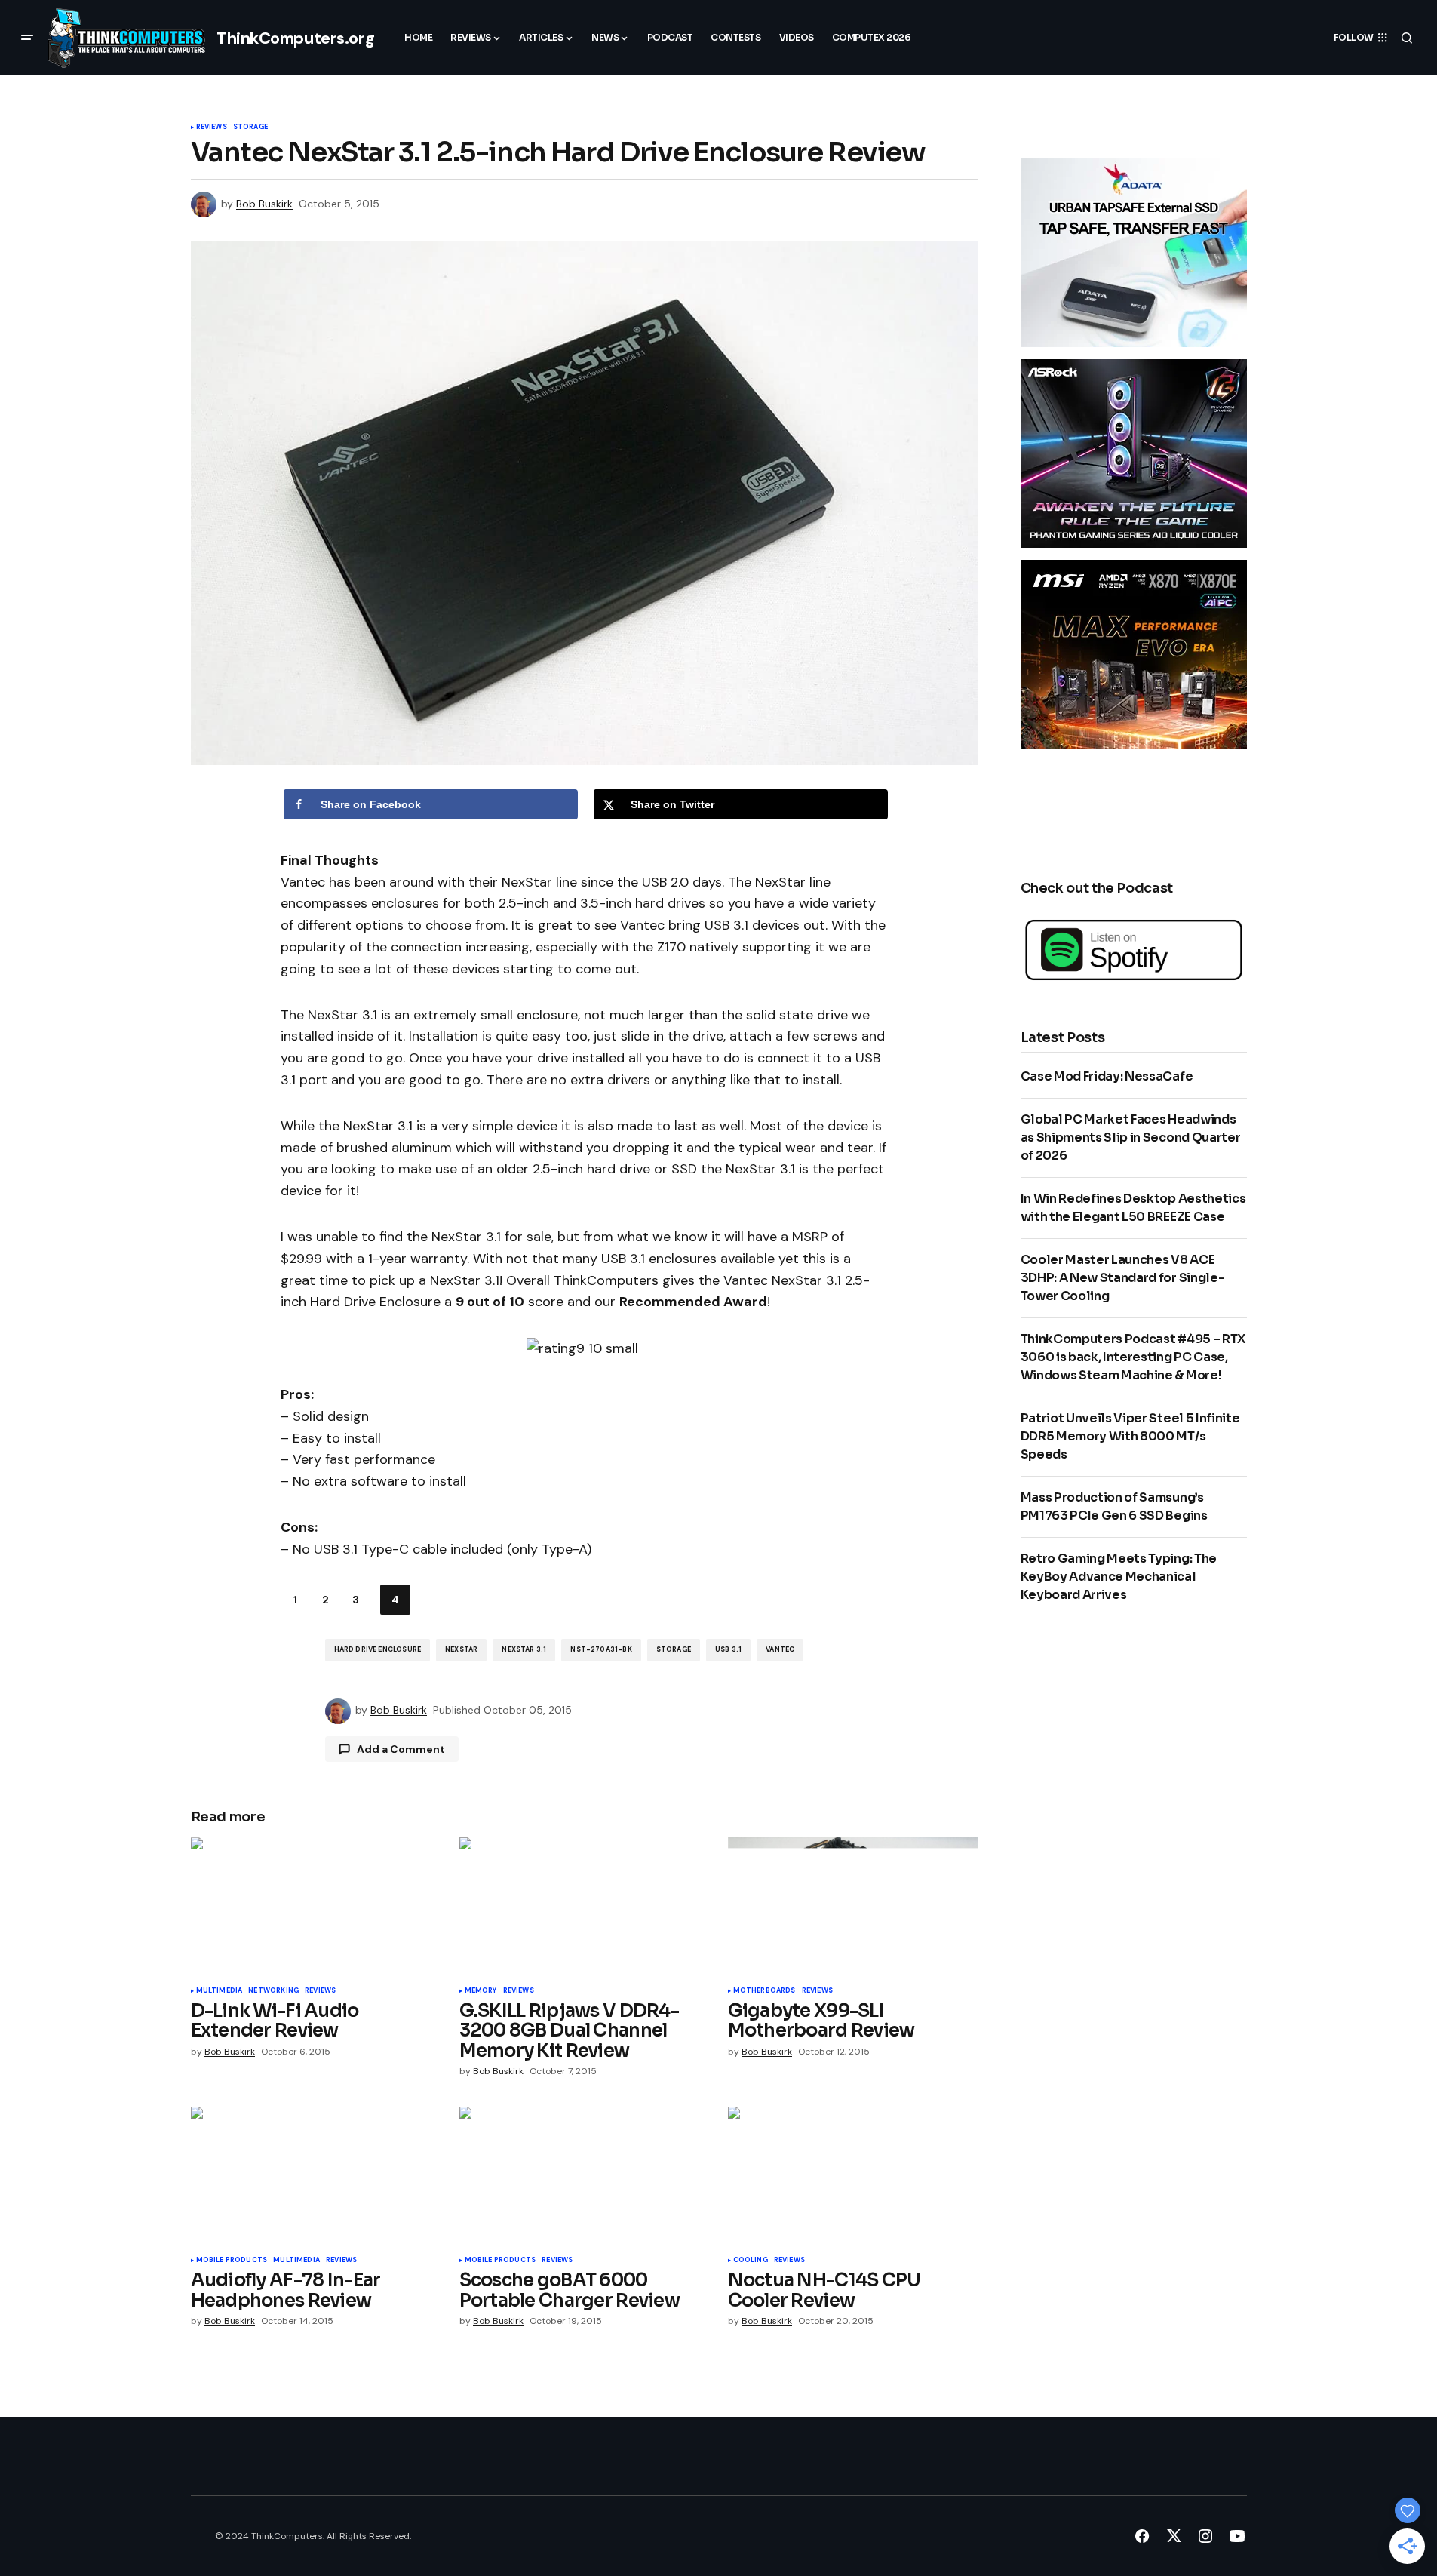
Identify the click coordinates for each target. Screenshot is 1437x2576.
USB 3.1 (728, 1649)
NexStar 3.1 (524, 1649)
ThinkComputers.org (295, 38)
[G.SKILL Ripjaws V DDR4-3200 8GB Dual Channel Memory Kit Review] (585, 1908)
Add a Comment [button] (401, 1749)
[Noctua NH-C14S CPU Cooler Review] (853, 2177)
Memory (481, 1991)
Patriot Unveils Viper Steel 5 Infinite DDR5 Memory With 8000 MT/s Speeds (1130, 1436)
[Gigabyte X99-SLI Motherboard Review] (853, 1908)
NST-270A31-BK (601, 1649)
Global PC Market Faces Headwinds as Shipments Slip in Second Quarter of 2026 (1131, 1137)
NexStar (461, 1649)
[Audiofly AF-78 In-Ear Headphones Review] (316, 2177)
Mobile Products (232, 2261)
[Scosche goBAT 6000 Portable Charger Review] (585, 2177)
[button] (27, 38)
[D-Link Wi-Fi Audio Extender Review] (316, 1908)
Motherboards (765, 1991)
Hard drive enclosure (378, 1649)
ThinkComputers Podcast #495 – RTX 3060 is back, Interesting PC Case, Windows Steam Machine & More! (1133, 1357)
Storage (250, 128)
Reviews (212, 128)
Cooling (751, 2261)
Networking (273, 1991)
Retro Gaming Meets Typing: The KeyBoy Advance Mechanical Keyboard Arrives (1119, 1577)
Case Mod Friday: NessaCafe (1107, 1076)
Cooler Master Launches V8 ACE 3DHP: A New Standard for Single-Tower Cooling (1122, 1278)
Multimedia (220, 1991)
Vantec (780, 1649)
